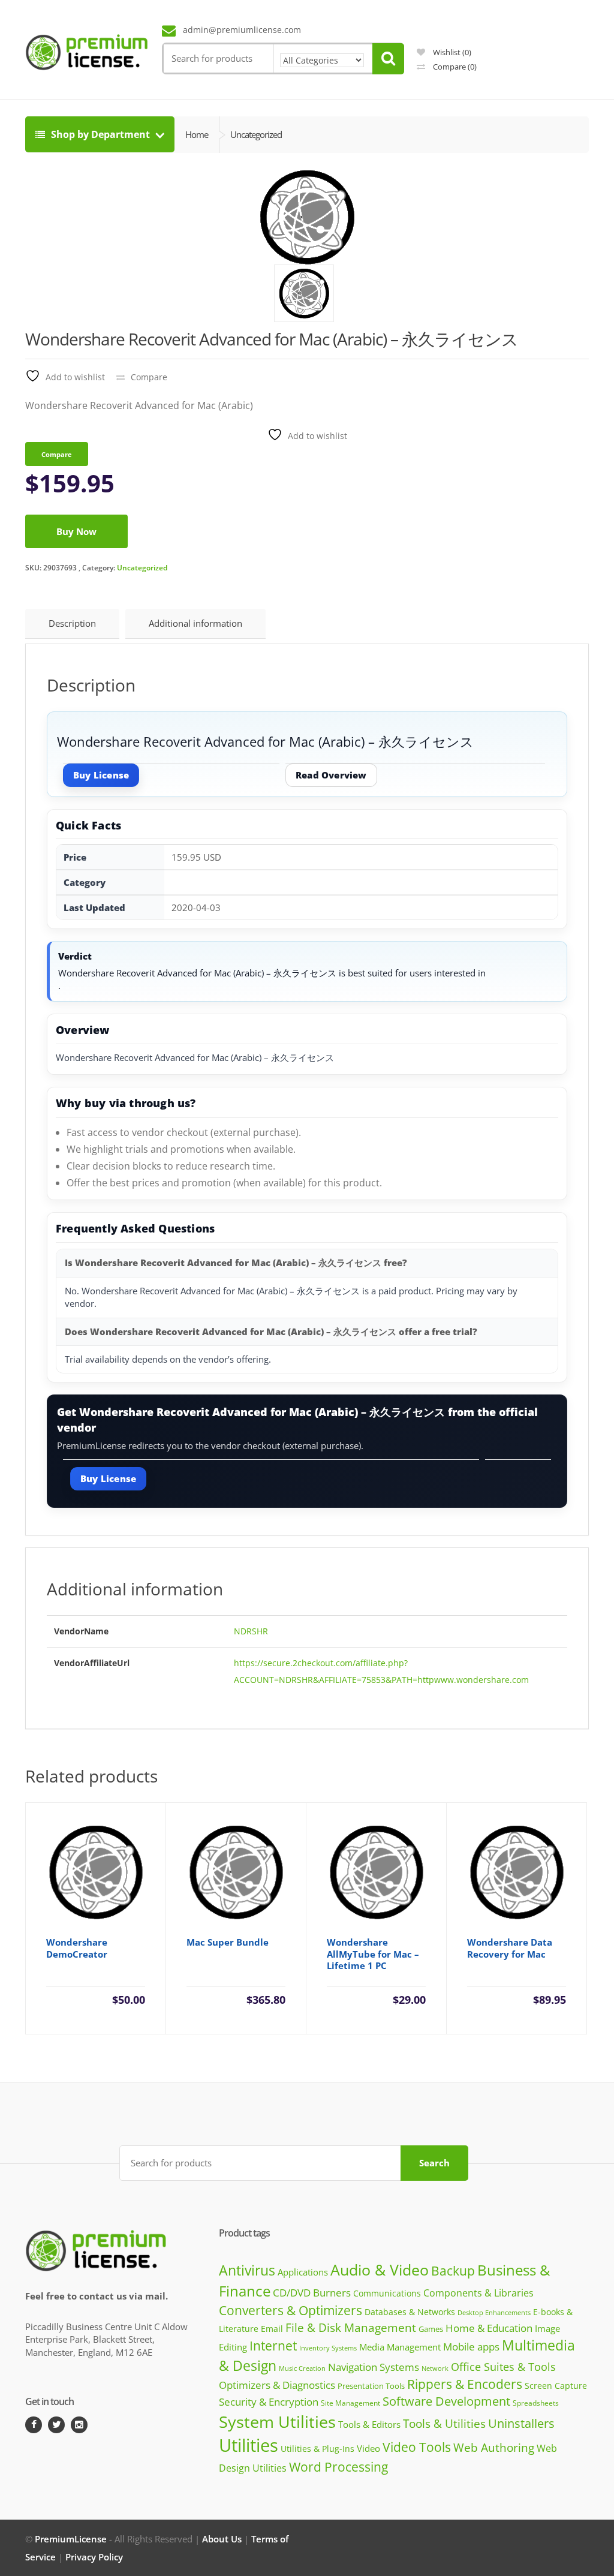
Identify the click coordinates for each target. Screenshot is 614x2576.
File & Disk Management (351, 2327)
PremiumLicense (71, 2539)
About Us (222, 2539)
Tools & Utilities (444, 2423)
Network (435, 2368)
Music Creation (302, 2368)
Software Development (446, 2401)
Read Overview (331, 775)
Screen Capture (556, 2386)
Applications (303, 2272)
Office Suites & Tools (503, 2366)
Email (272, 2329)
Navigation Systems (374, 2367)
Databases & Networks (410, 2312)
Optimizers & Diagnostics (277, 2385)
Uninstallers (521, 2423)
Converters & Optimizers (291, 2310)
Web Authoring (494, 2448)
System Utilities (277, 2422)
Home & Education (489, 2328)
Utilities (249, 2445)
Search (434, 2163)
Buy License (101, 775)
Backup (453, 2271)
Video (368, 2448)
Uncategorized (142, 568)
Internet (273, 2346)
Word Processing (338, 2467)
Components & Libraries (478, 2293)
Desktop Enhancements (494, 2312)
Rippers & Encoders (465, 2384)
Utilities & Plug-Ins (317, 2449)
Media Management (400, 2347)
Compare (454, 67)
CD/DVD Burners (312, 2293)
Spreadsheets (536, 2403)
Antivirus (247, 2270)
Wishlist (451, 52)
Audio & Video (380, 2270)
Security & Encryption (269, 2401)
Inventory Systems (328, 2348)
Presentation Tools (371, 2386)
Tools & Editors (369, 2424)
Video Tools (417, 2447)
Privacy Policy (94, 2557)
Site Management (350, 2403)
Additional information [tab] (195, 623)
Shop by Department (100, 134)
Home (197, 134)
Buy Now (76, 531)
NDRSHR (251, 1631)
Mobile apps (471, 2347)
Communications (387, 2293)
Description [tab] (72, 623)
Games (431, 2329)
